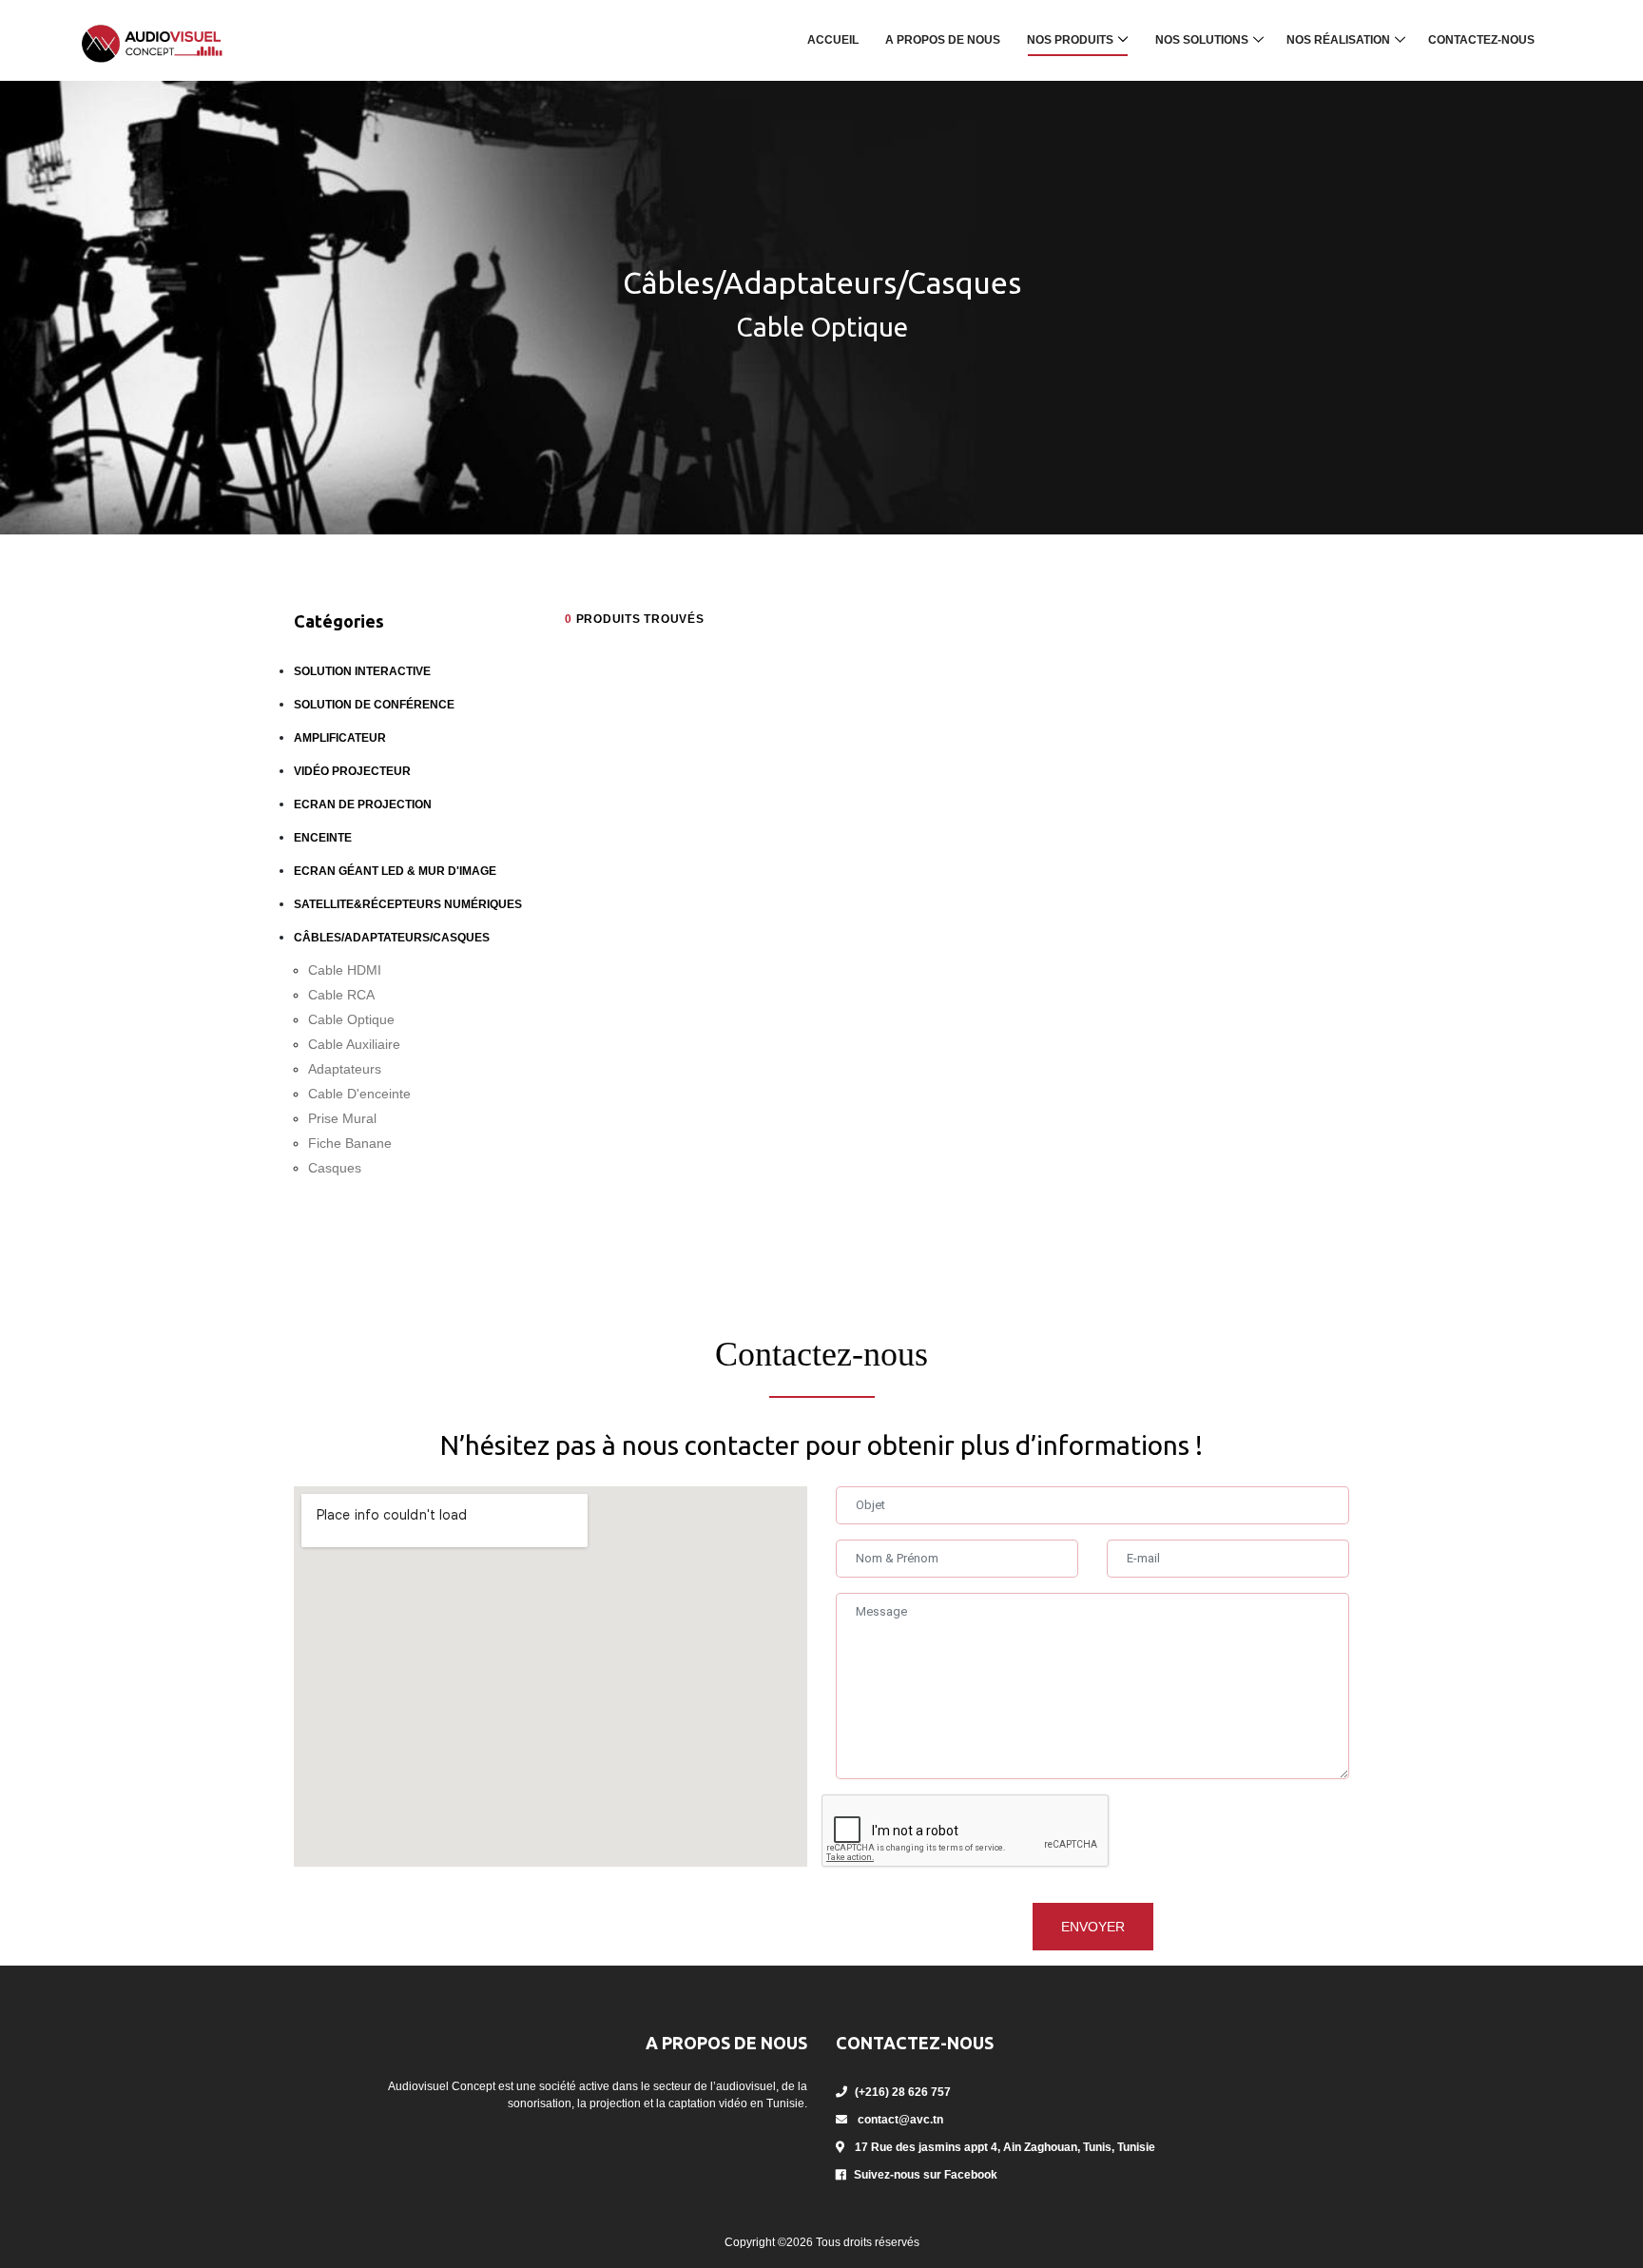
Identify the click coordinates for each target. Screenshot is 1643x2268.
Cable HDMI (345, 970)
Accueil (833, 40)
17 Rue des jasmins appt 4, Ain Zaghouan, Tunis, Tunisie (1004, 2147)
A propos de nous (943, 40)
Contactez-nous (1481, 40)
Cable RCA (341, 995)
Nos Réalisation (1338, 40)
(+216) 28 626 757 (903, 2092)
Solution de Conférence (374, 705)
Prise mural (342, 1118)
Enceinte (323, 838)
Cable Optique (351, 1019)
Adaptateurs (345, 1069)
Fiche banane (350, 1143)
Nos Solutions (1202, 40)
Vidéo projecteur (352, 771)
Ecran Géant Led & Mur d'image (395, 871)
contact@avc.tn (900, 2120)
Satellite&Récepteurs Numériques (408, 904)
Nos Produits (1070, 40)
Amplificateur (340, 738)
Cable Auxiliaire (354, 1044)
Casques (335, 1168)
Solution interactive (362, 671)
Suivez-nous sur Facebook (926, 2175)
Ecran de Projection (363, 804)
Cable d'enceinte (359, 1094)
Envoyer (1093, 1927)
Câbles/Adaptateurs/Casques (392, 938)
